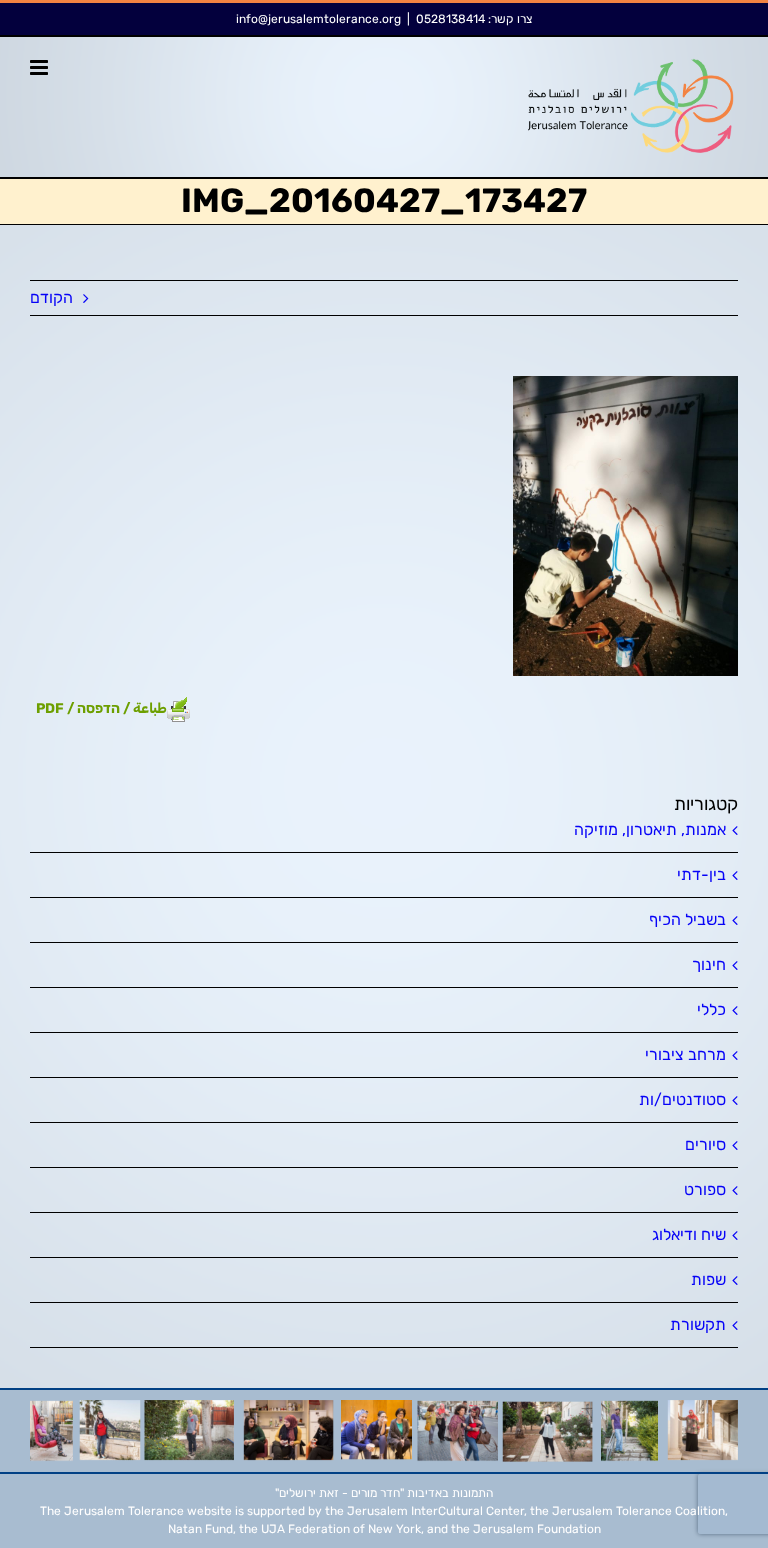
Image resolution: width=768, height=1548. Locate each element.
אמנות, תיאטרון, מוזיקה (650, 829)
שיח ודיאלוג (689, 1234)
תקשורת (698, 1324)
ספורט (705, 1189)
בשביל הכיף (687, 919)
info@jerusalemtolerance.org (318, 19)
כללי (711, 1009)
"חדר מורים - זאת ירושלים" (339, 1493)
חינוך (709, 964)
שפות (708, 1279)
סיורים (705, 1144)
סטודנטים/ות (682, 1099)
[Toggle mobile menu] (40, 67)
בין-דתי (701, 874)
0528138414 (450, 19)
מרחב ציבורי (685, 1054)
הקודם (51, 297)
